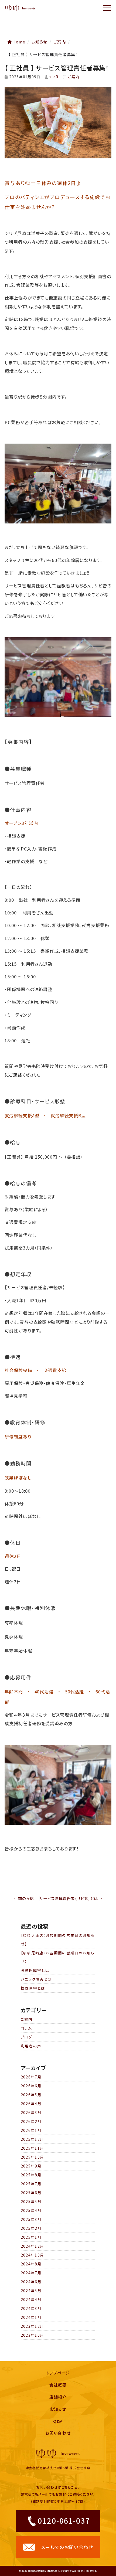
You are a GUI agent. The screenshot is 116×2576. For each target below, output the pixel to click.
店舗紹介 (58, 2397)
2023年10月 (33, 2335)
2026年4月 (31, 2104)
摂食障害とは (33, 1988)
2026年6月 (31, 2086)
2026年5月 (31, 2095)
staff (54, 77)
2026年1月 (31, 2130)
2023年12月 (33, 2326)
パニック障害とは (36, 1979)
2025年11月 (33, 2148)
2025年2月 (31, 2228)
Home (19, 42)
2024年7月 (31, 2273)
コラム (26, 2028)
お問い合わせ (58, 2433)
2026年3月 (31, 2112)
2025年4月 (31, 2210)
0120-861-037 (64, 2520)
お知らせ (58, 2409)
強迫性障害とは (35, 1970)
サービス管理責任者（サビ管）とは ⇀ (71, 1898)
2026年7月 (31, 2077)
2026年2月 (31, 2121)
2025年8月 (31, 2175)
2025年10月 (33, 2157)
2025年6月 (31, 2193)
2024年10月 (33, 2255)
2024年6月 (31, 2282)
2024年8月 (31, 2264)
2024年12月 (33, 2246)
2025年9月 (31, 2166)
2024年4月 (31, 2299)
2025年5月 (31, 2201)
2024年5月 (31, 2291)
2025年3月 (31, 2219)
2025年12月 (33, 2139)
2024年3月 (31, 2308)
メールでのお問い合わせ (67, 2547)
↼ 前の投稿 (24, 1898)
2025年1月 (31, 2237)
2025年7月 (31, 2184)
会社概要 (58, 2385)
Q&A (58, 2421)
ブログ (27, 2037)
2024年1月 (31, 2317)
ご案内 (60, 42)
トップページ (58, 2373)
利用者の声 (31, 2046)
